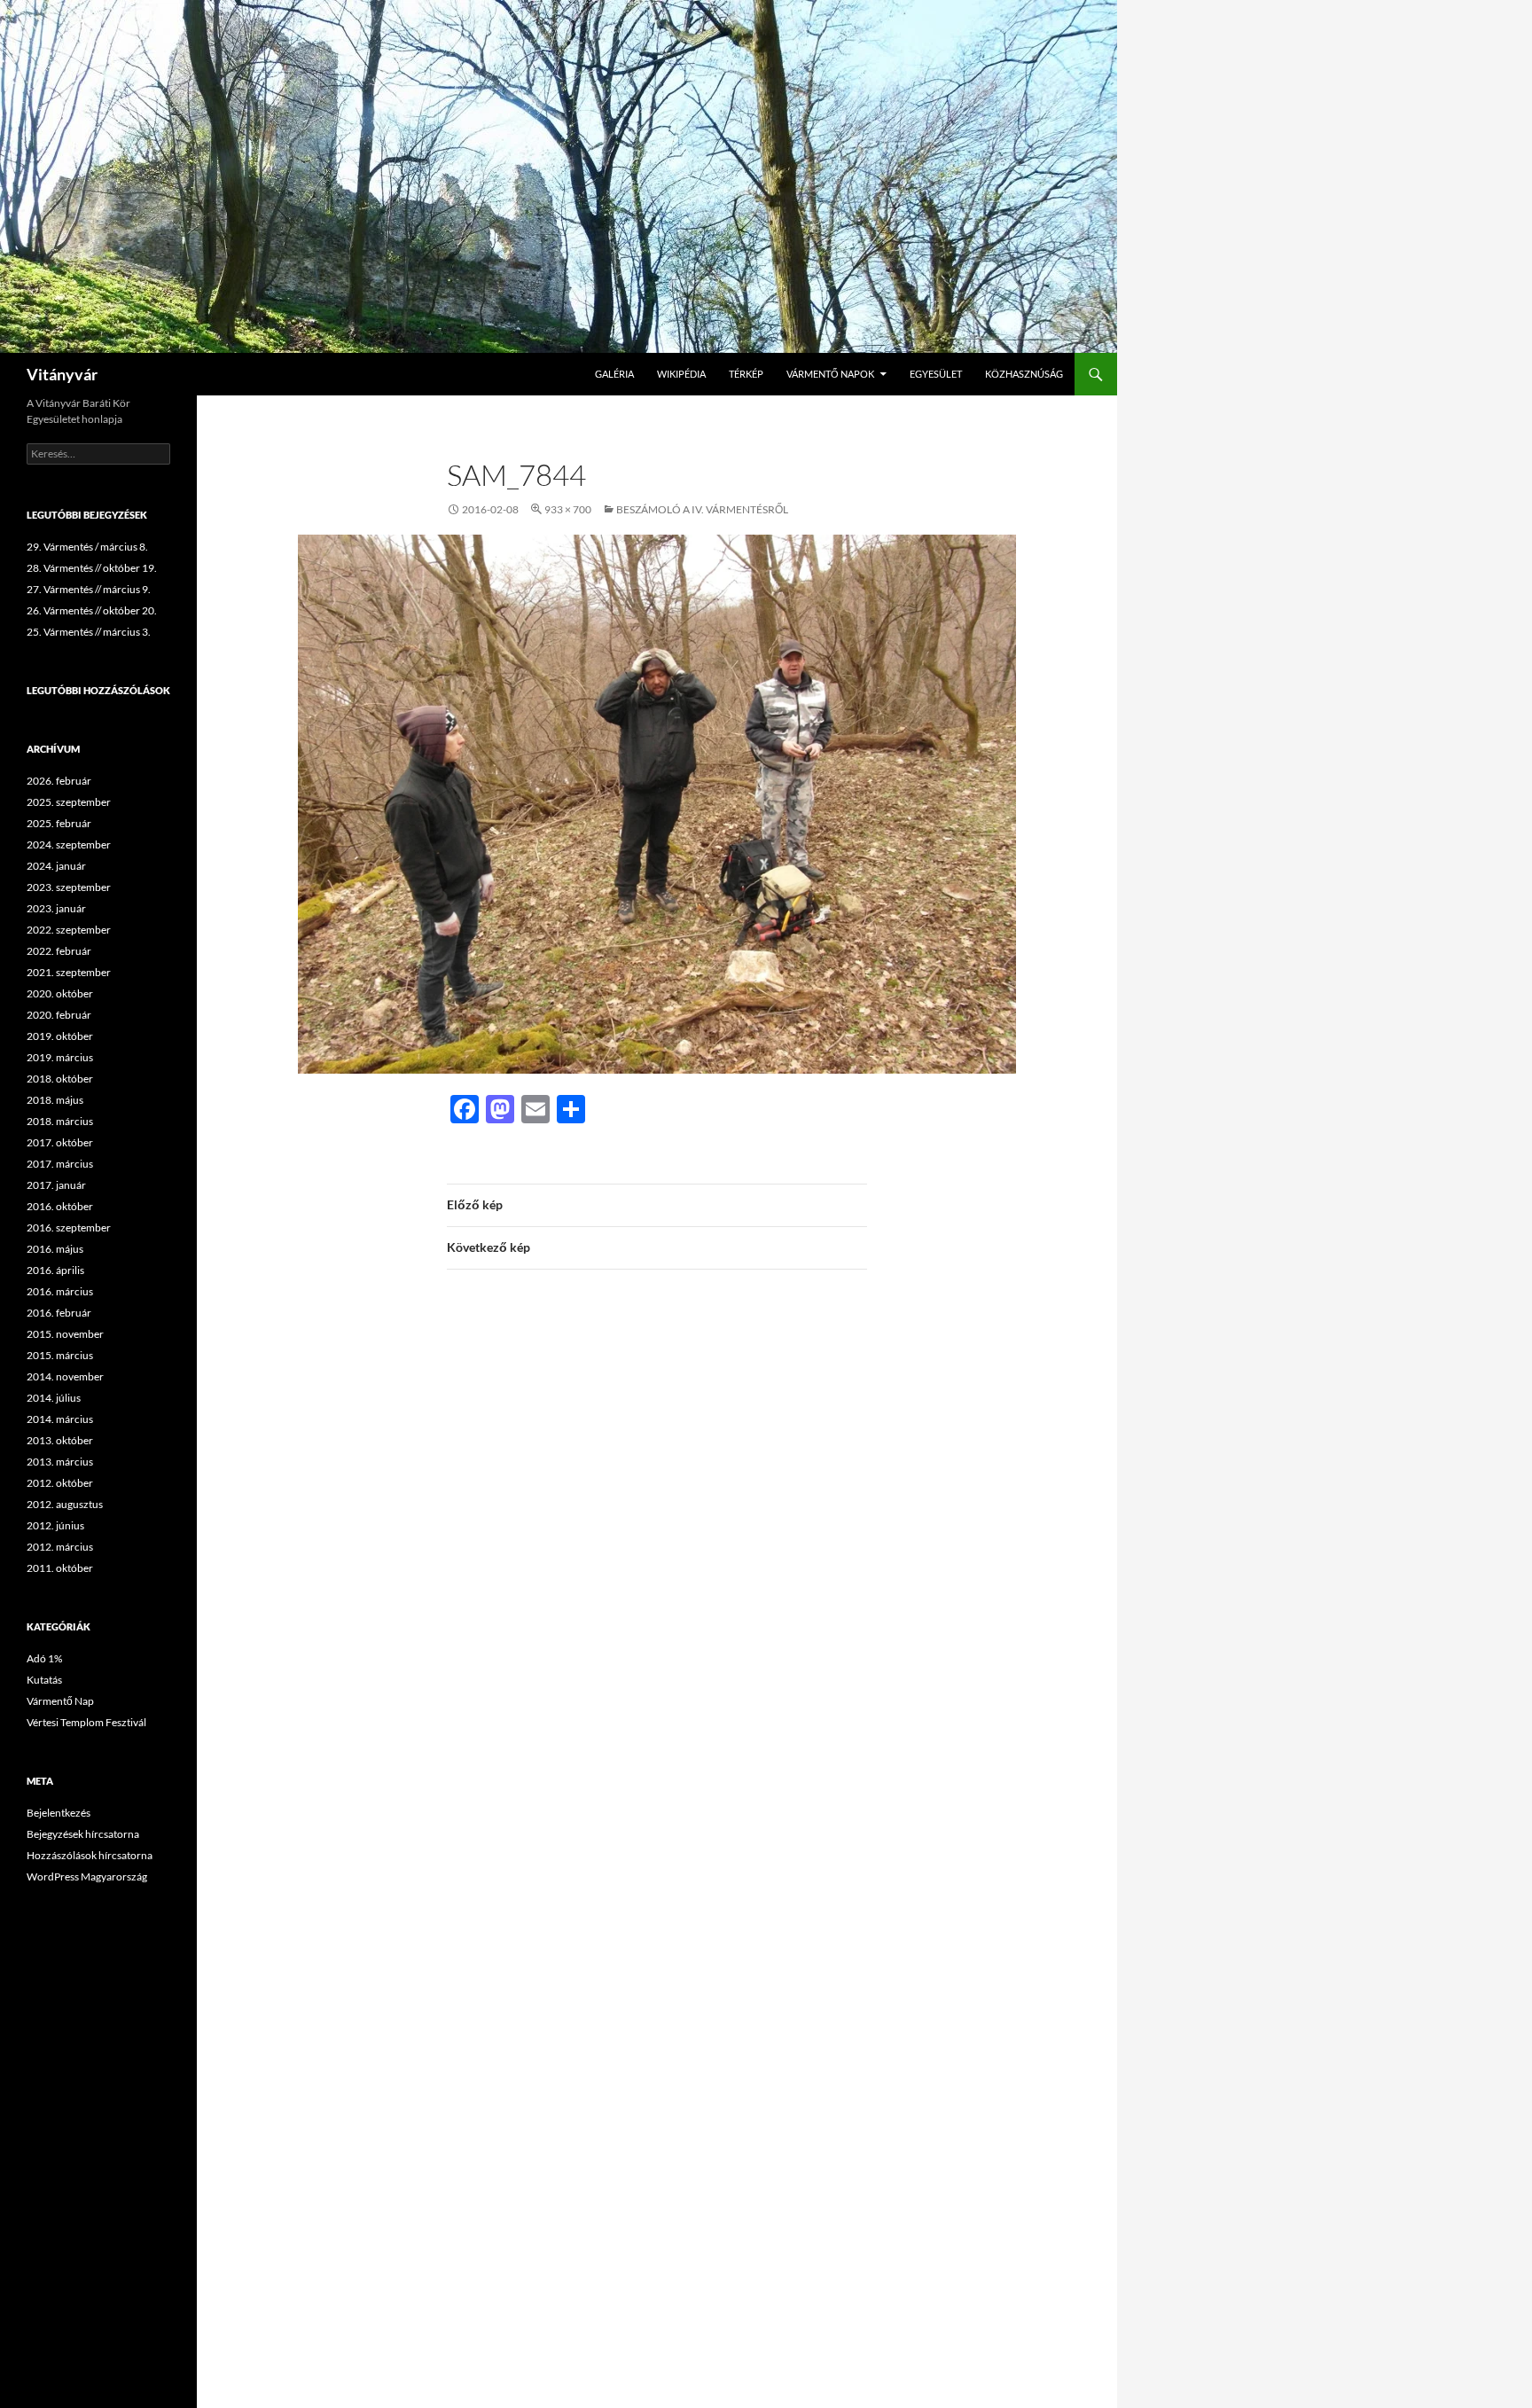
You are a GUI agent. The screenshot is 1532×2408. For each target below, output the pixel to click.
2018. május (55, 1100)
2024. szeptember (69, 844)
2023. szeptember (69, 887)
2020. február (59, 1015)
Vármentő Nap (60, 1701)
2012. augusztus (65, 1504)
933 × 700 (568, 509)
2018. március (60, 1121)
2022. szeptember (69, 930)
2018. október (60, 1079)
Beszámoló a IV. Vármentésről (702, 509)
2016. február (59, 1313)
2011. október (60, 1568)
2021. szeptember (69, 972)
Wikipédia (681, 374)
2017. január (56, 1185)
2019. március (60, 1057)
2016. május (55, 1249)
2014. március (60, 1419)
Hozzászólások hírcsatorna (90, 1855)
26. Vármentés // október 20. (92, 610)
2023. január (56, 908)
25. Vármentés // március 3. (89, 632)
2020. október (60, 993)
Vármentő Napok (830, 374)
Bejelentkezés (59, 1813)
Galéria (614, 374)
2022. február (59, 951)
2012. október (60, 1483)
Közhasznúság (1024, 374)
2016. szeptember (69, 1227)
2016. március (60, 1291)
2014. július (54, 1398)
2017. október (60, 1142)
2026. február (59, 781)
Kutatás (44, 1680)
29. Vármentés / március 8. (87, 547)
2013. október (60, 1440)
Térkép (746, 374)
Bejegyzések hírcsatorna (83, 1834)
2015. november (65, 1334)
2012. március (60, 1547)
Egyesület (936, 374)
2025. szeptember (69, 802)
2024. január (56, 866)
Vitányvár (62, 374)
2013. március (60, 1462)
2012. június (55, 1525)
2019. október (60, 1036)
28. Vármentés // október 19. (92, 568)
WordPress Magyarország (87, 1876)
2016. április (55, 1270)
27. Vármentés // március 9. (89, 589)
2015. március (60, 1355)
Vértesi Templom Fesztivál (86, 1722)
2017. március (60, 1164)
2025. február (59, 823)
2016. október (60, 1206)
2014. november (65, 1376)
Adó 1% (44, 1658)
